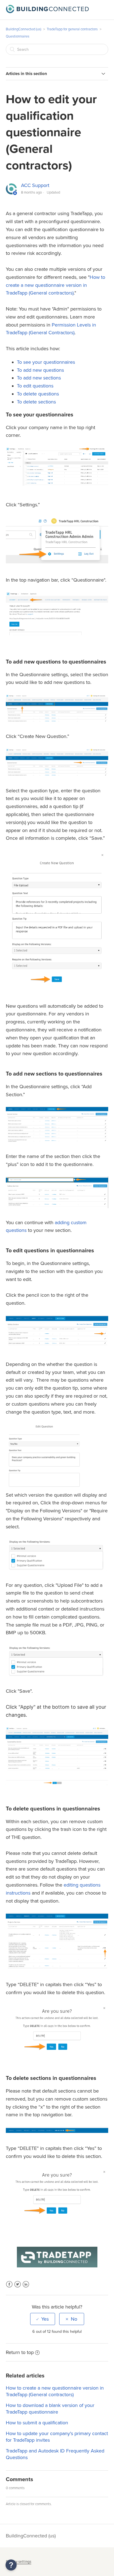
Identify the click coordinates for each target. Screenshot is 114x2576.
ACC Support (35, 185)
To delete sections (36, 402)
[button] (11, 2565)
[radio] (43, 2319)
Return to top (20, 2352)
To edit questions (35, 386)
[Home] (47, 12)
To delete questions (38, 394)
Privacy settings (19, 2562)
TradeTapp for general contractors (72, 29)
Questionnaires (18, 36)
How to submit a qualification (37, 2423)
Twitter (18, 2288)
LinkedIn (26, 2288)
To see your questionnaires (46, 362)
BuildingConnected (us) (24, 29)
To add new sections (39, 378)
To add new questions (40, 370)
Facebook (9, 2288)
